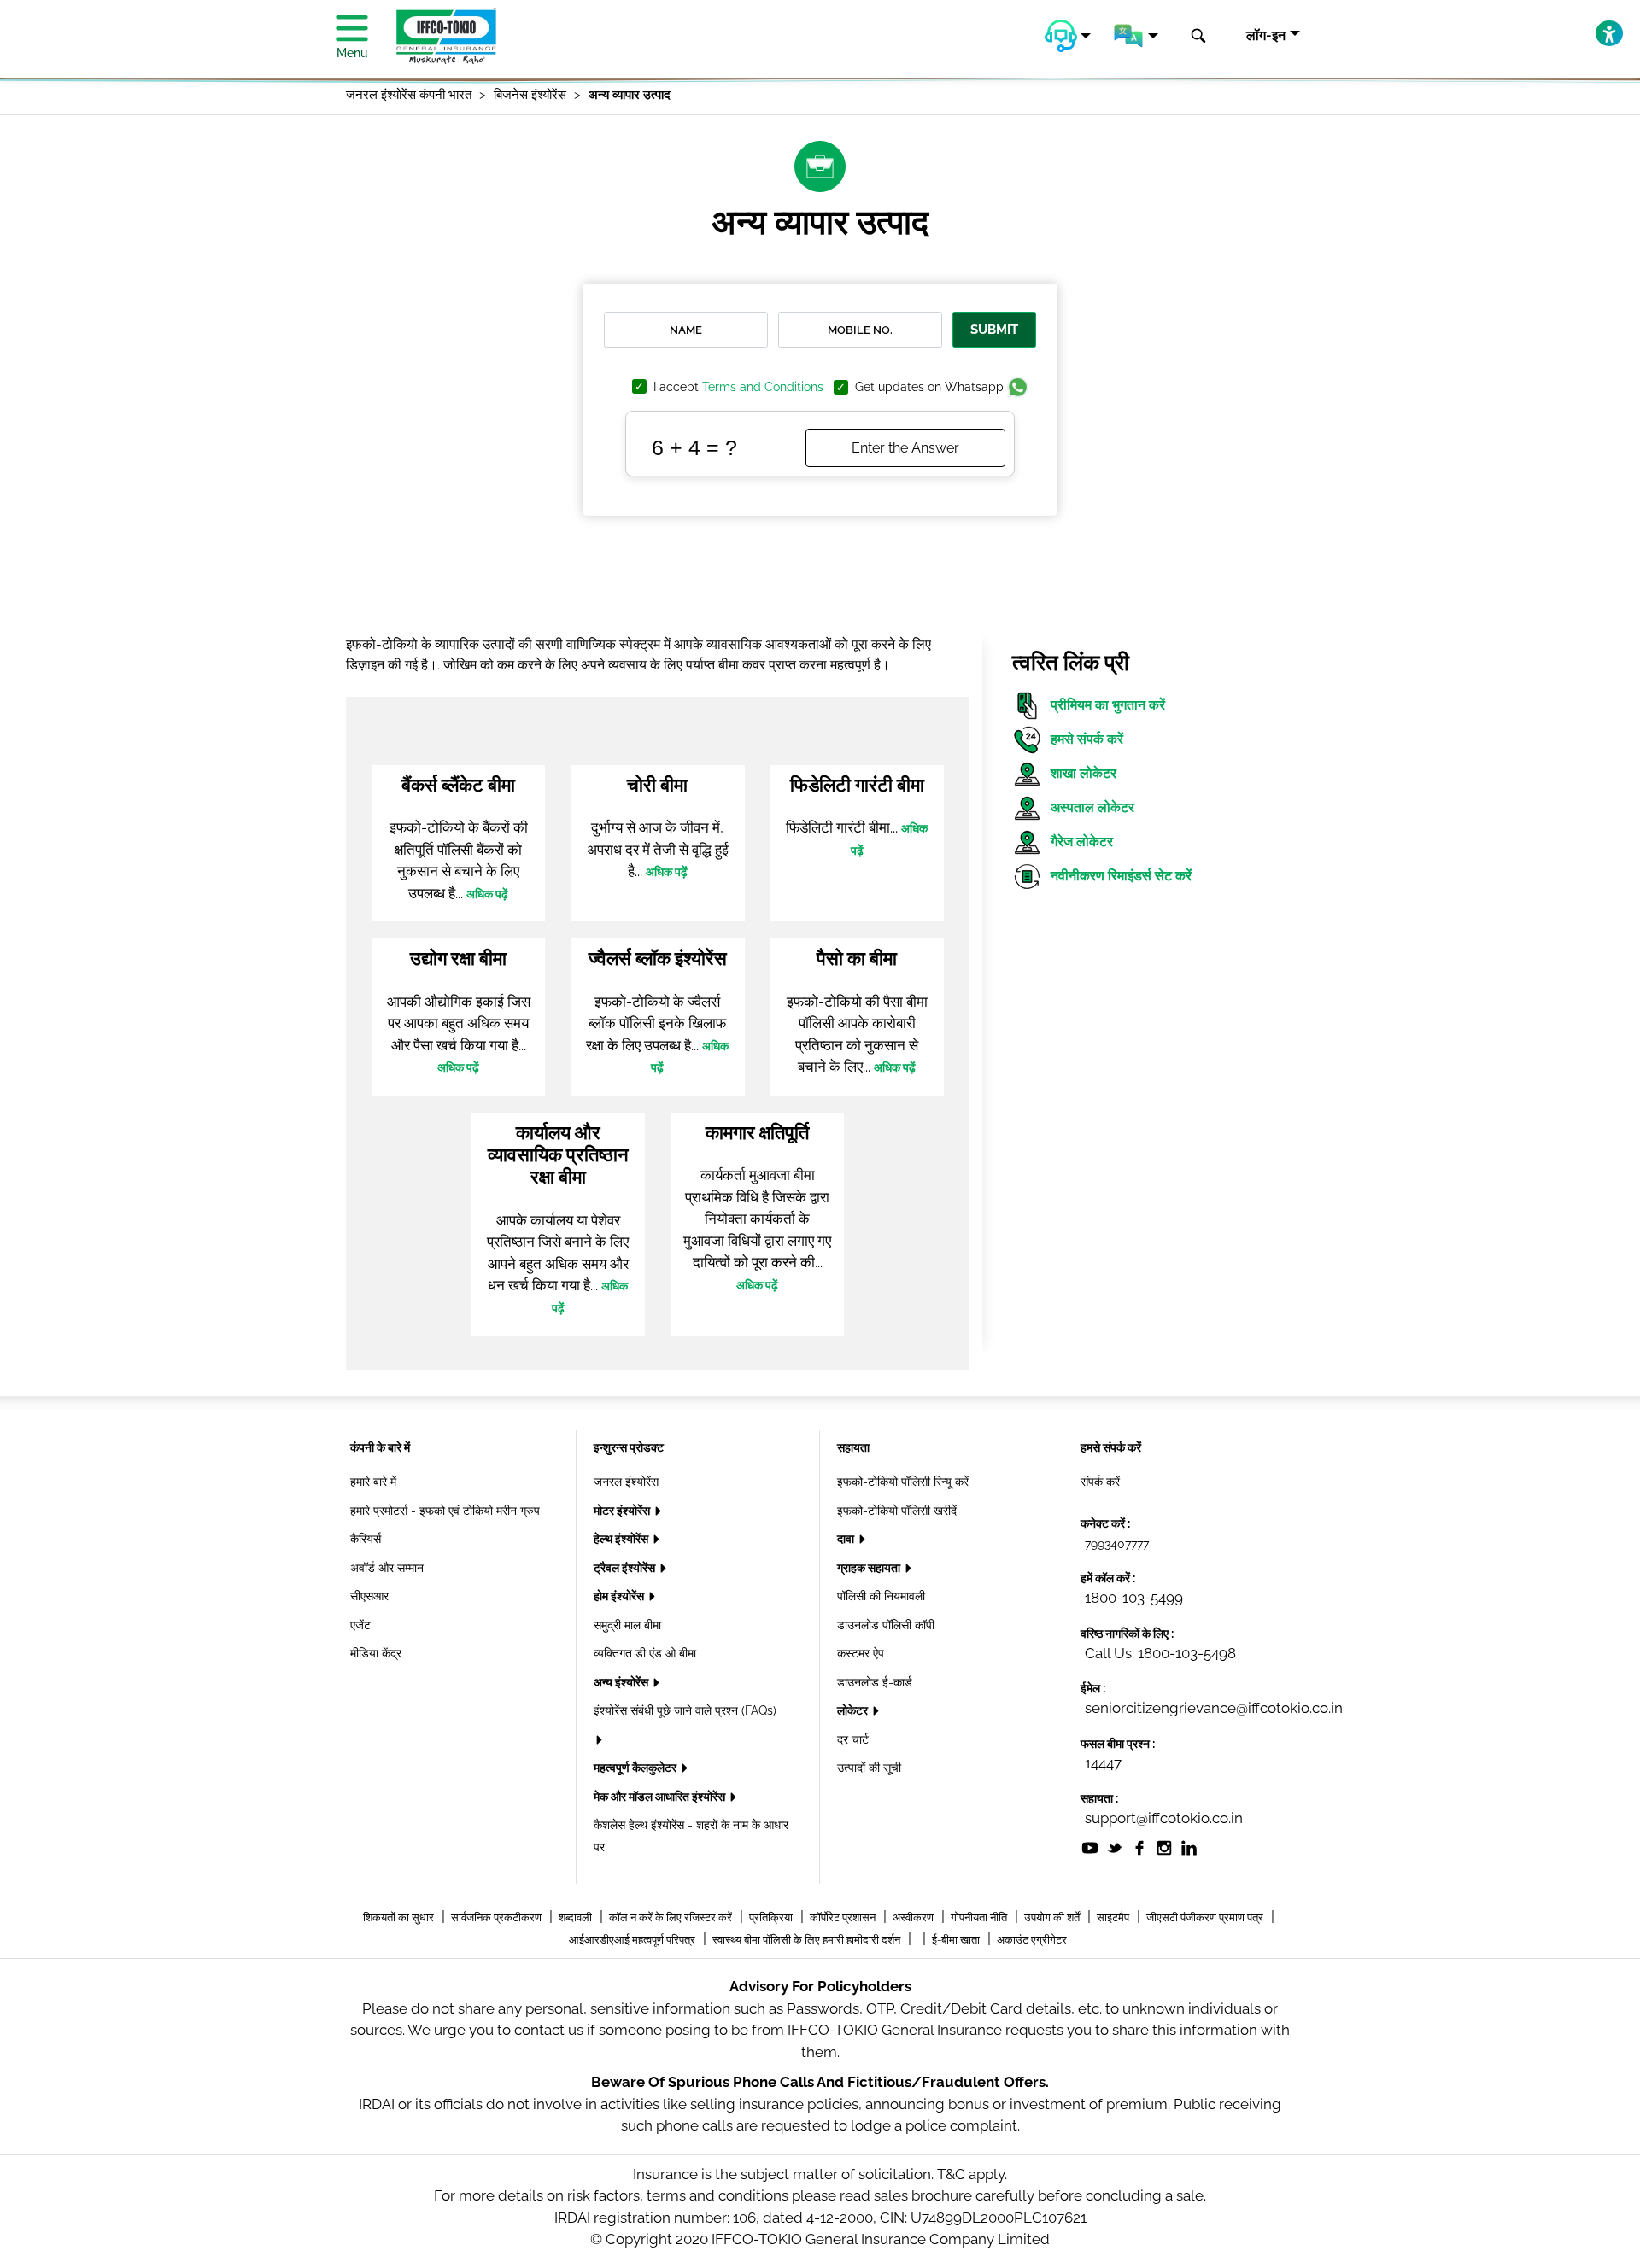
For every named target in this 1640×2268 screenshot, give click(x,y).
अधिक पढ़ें (487, 894)
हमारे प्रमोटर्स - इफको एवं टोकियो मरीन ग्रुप (445, 1511)
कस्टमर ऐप (861, 1653)
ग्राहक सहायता (870, 1568)
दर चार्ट (853, 1739)
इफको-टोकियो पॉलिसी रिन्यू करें (903, 1482)
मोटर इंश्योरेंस (623, 1511)
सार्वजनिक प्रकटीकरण (498, 1917)
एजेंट (360, 1625)
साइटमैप (1114, 1917)
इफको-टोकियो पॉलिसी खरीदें (897, 1511)
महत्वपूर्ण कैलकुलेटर (636, 1768)
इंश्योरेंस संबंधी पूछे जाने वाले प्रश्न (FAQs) (685, 1710)
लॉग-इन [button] (1266, 35)
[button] (1068, 36)
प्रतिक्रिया (772, 1917)
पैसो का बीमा (857, 958)
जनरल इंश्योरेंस (626, 1482)
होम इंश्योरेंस (620, 1596)
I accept (738, 387)
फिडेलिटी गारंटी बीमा (857, 785)
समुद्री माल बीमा (627, 1625)
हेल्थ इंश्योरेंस (622, 1539)
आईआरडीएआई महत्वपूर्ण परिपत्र (633, 1940)
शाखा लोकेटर (1084, 773)
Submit (994, 330)
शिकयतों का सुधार (400, 1917)
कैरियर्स (366, 1539)
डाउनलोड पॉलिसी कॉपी (886, 1625)
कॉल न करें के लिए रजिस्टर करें (672, 1917)
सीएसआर (369, 1596)
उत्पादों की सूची (869, 1768)
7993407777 (1117, 1544)
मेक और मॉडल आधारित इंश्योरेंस (661, 1797)
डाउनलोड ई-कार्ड (875, 1682)
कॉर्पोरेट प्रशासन (844, 1917)
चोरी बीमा (657, 785)
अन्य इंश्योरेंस (622, 1682)
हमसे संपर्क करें (1087, 739)
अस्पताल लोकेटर (1092, 807)
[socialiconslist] (1090, 1847)
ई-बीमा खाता (957, 1940)
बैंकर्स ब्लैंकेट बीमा (458, 785)
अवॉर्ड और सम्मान (387, 1568)
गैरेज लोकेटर (1082, 842)
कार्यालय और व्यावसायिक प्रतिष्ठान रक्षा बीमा (558, 1155)
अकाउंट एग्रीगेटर (1032, 1940)
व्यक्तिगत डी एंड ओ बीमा (645, 1653)
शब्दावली (577, 1917)
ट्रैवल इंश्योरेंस (626, 1568)
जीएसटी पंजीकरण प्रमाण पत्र (1206, 1917)
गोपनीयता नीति (980, 1917)
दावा (847, 1539)
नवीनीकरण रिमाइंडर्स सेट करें (1121, 876)
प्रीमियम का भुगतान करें (1108, 705)
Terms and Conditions (763, 387)
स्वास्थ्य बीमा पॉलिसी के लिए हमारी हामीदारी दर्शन (808, 1940)
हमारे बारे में (373, 1482)
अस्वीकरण (914, 1917)
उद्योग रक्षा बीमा (458, 958)
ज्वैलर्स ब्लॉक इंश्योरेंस (658, 958)
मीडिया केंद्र (376, 1653)
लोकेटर (854, 1710)
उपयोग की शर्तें (1053, 1917)
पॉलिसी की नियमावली (881, 1596)
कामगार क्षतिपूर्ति (757, 1132)
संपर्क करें (1100, 1482)
